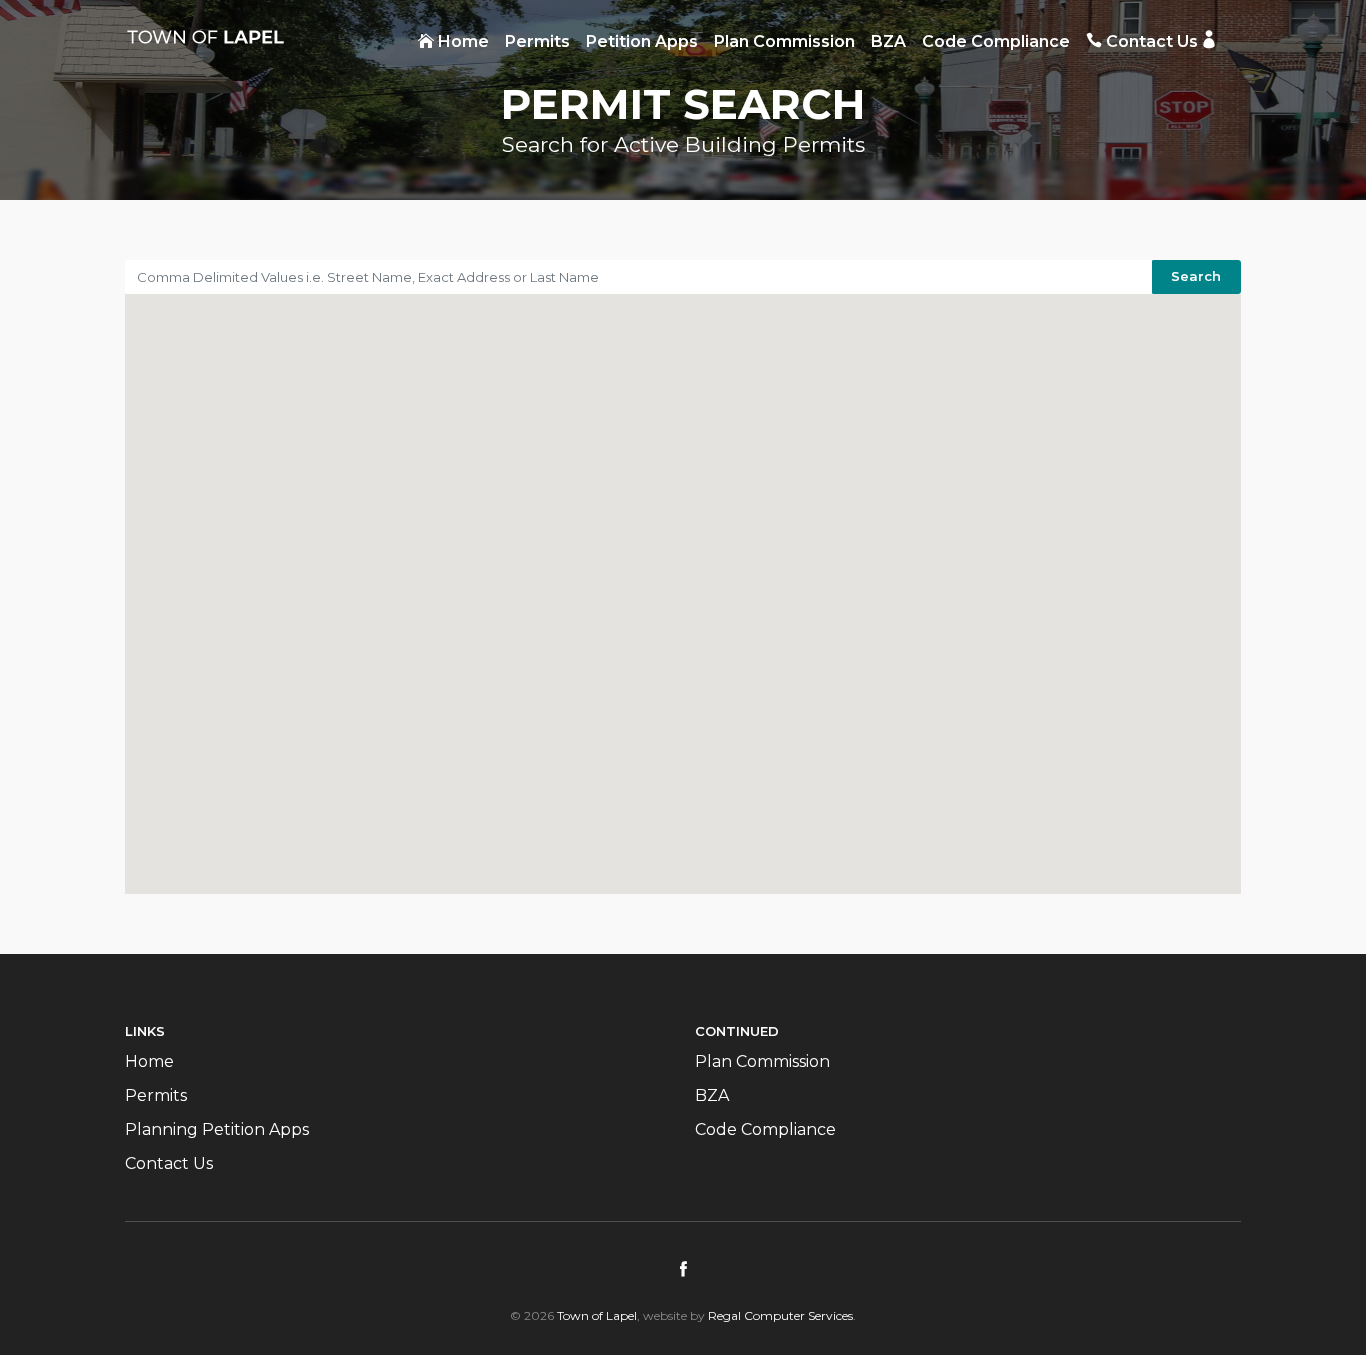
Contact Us (1150, 41)
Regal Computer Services (780, 1315)
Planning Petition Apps (217, 1129)
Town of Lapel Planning (205, 37)
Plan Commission (784, 41)
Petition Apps (642, 41)
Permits (537, 41)
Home (461, 41)
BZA (888, 41)
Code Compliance (996, 41)
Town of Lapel (597, 1315)
